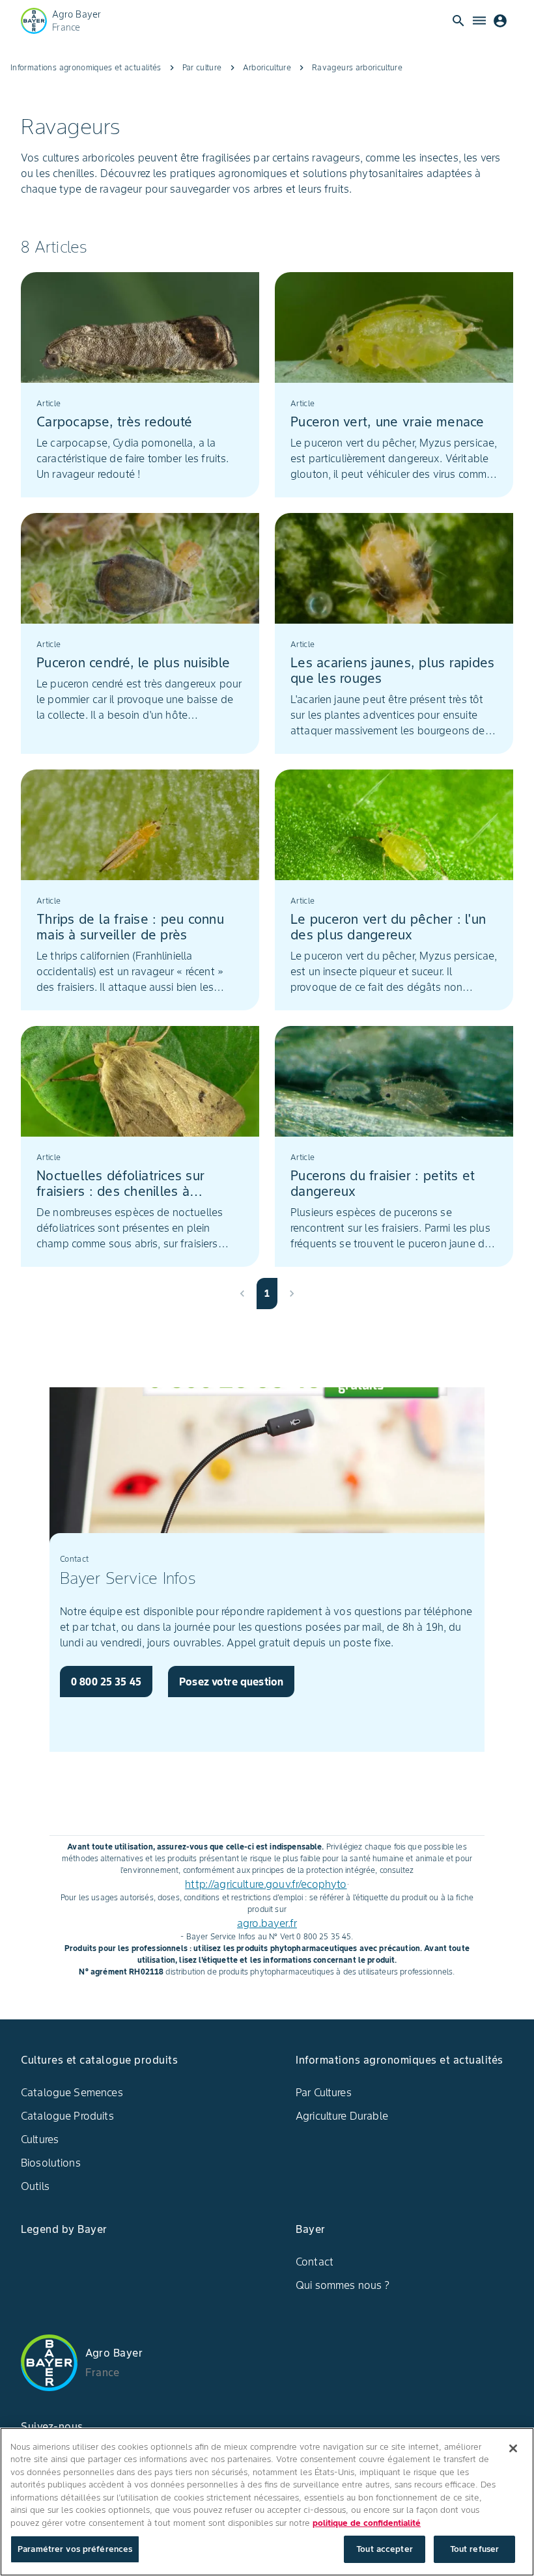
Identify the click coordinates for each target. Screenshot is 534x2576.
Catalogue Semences (72, 2092)
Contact (315, 2262)
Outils (35, 2186)
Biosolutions (51, 2163)
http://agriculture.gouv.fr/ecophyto (266, 1884)
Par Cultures (324, 2092)
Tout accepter (385, 2549)
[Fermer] (513, 2448)
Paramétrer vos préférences (75, 2549)
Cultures (40, 2139)
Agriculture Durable (342, 2116)
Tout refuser (475, 2549)
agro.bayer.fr (267, 1923)
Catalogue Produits (67, 2116)
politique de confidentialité (367, 2523)
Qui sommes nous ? (343, 2285)
